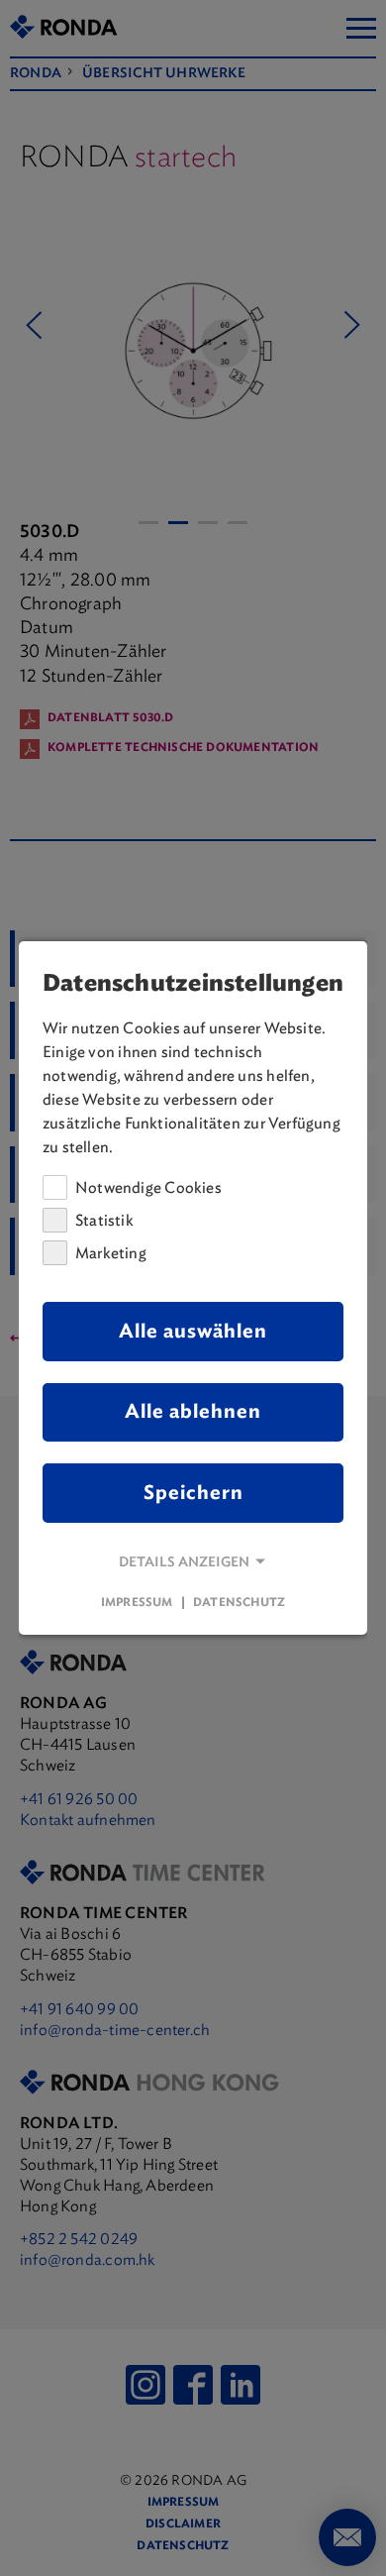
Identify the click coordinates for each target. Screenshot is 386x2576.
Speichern (193, 1493)
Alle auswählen (193, 1331)
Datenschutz (239, 1602)
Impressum (137, 1602)
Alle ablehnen (193, 1411)
